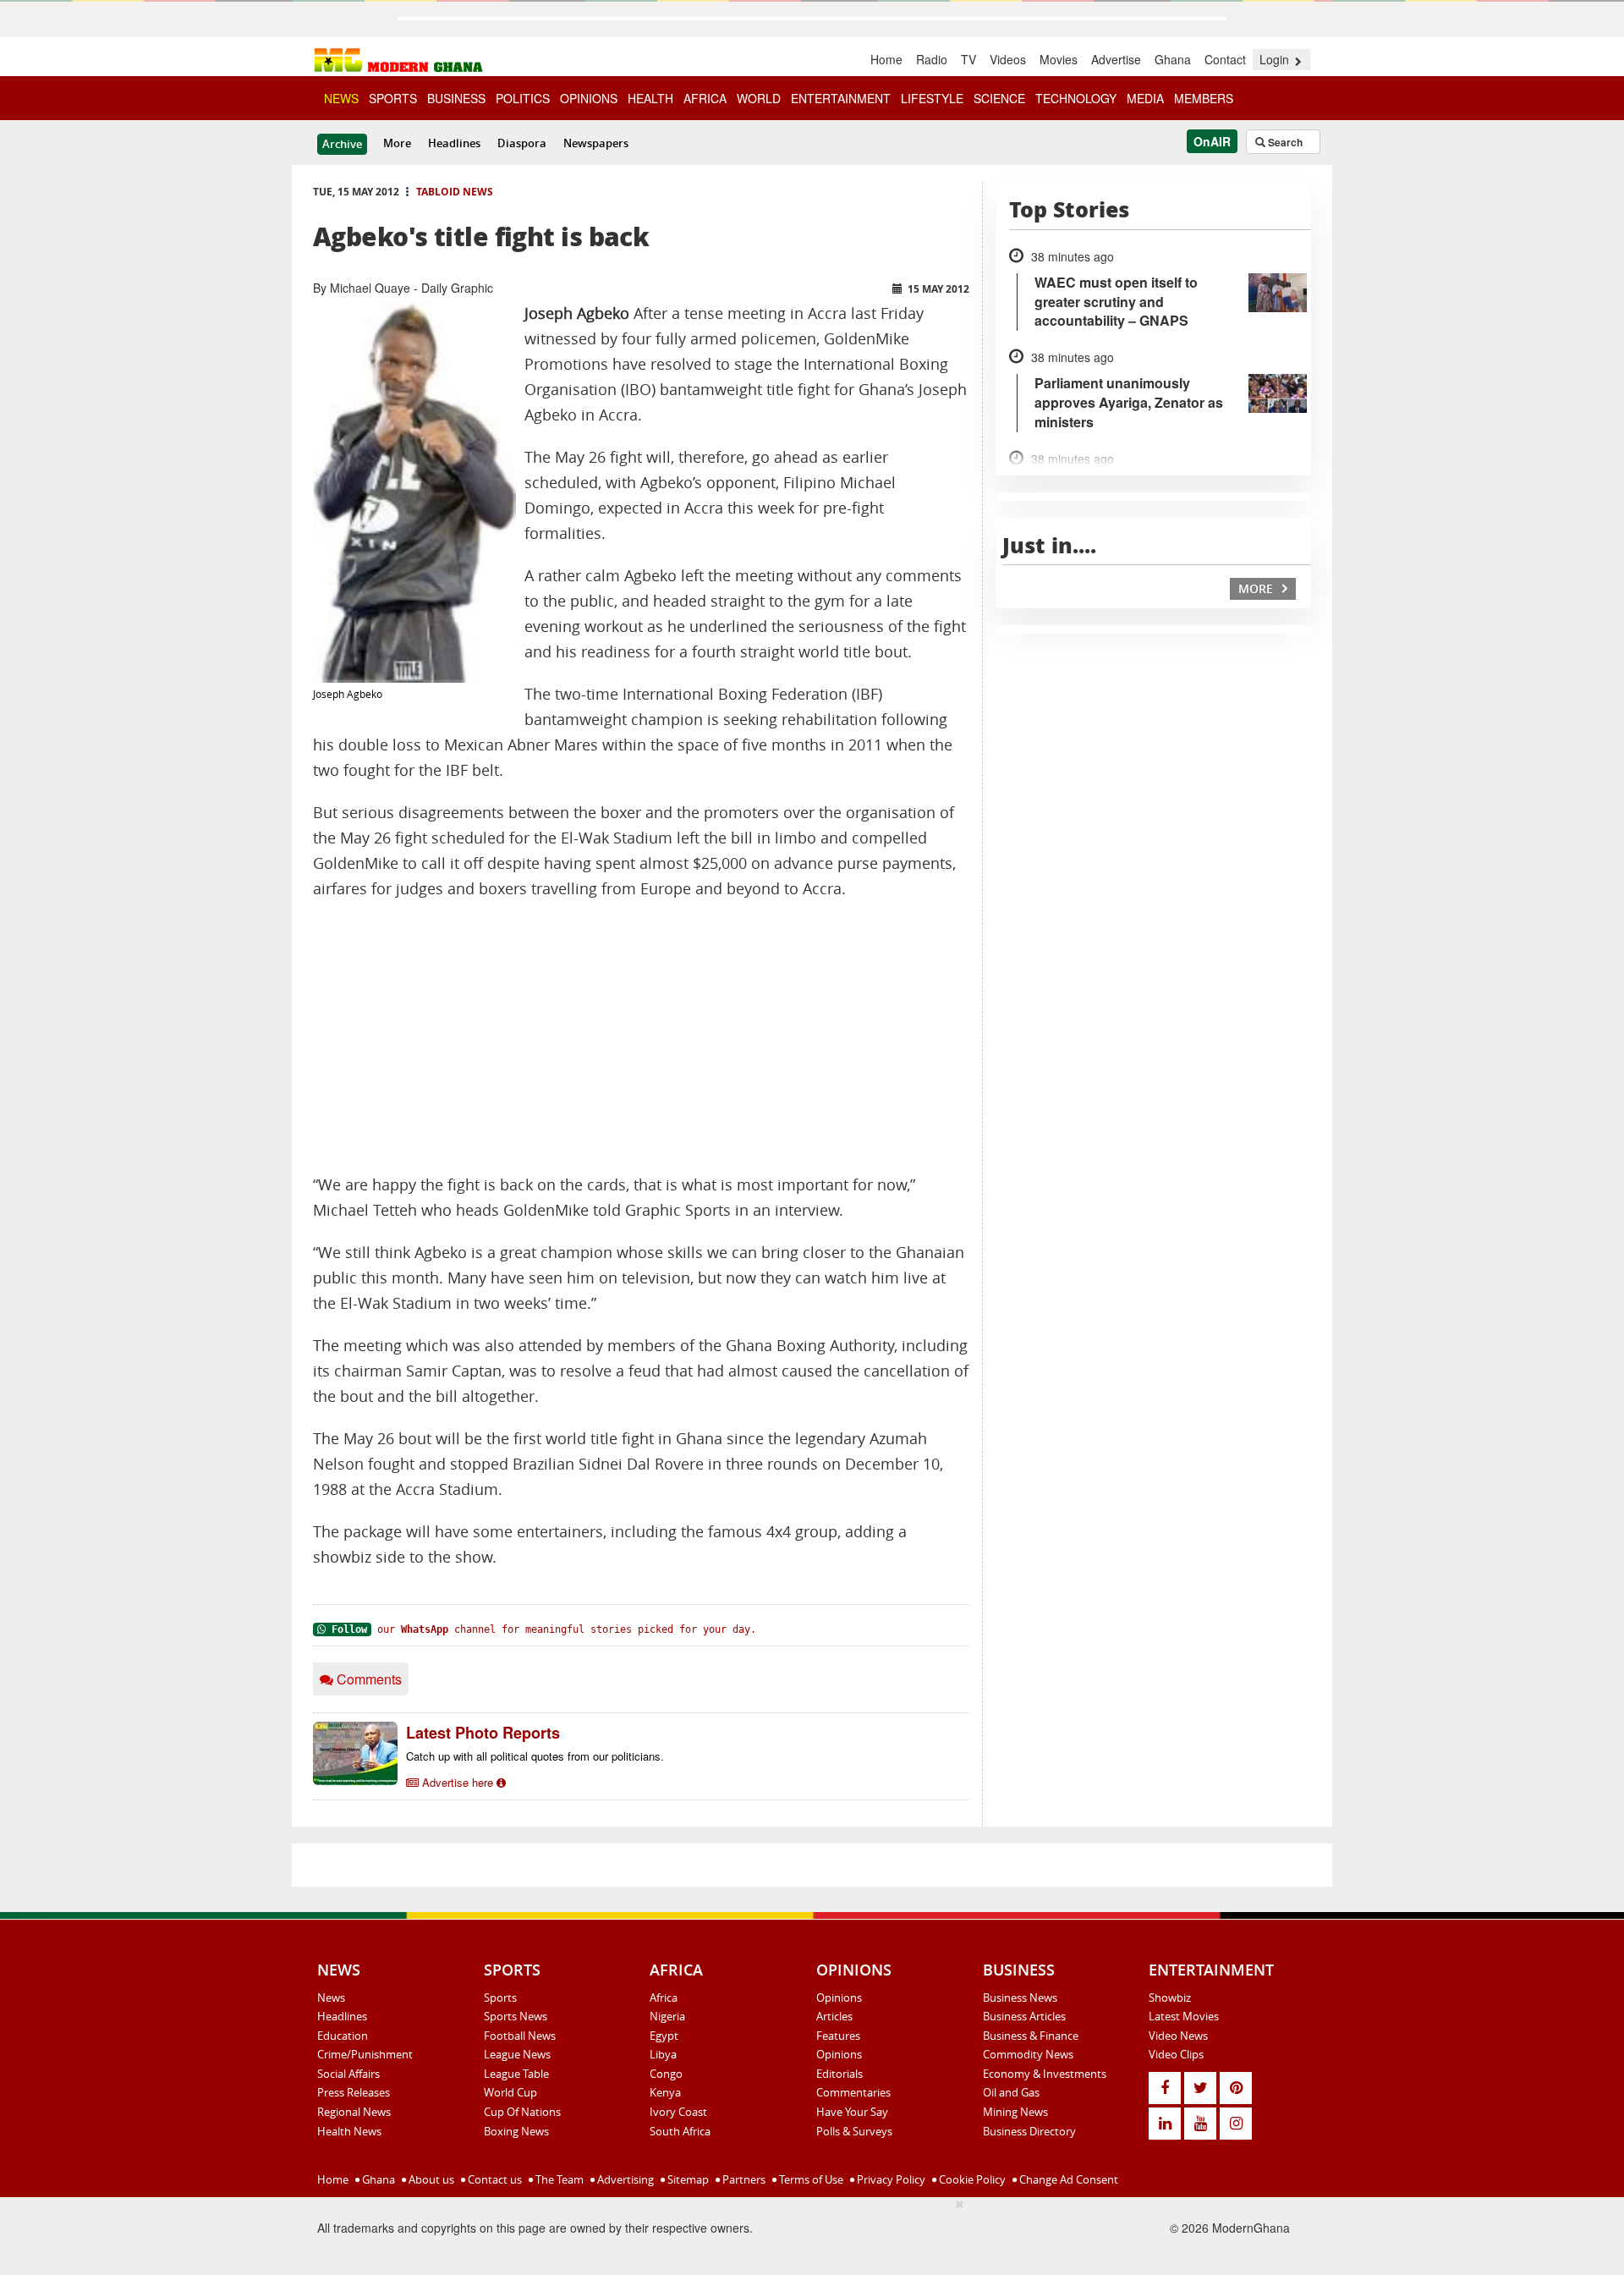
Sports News (516, 2016)
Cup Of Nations (522, 2112)
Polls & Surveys (854, 2131)
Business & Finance (1031, 2036)
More (397, 143)
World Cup (510, 2092)
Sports (500, 1997)
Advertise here (458, 1782)
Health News (349, 2131)
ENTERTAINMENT (841, 98)
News (331, 1997)
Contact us (494, 2179)
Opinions (839, 1997)
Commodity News (1028, 2054)
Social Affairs (348, 2074)
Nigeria (667, 2016)
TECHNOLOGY (1076, 98)
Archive (342, 144)
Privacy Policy (890, 2179)
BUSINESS (456, 98)
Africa (664, 1997)
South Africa (680, 2131)
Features (838, 2036)
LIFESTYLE (932, 98)
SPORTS (393, 98)
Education (343, 2036)
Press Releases (354, 2092)
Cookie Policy (971, 2179)
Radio (932, 59)
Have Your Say (852, 2112)
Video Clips (1176, 2054)
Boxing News (516, 2131)
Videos (1008, 59)
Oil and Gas (1011, 2092)
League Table (516, 2074)
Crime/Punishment (365, 2054)
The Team (558, 2179)
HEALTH (650, 98)
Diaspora (522, 143)
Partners (743, 2179)
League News (517, 2054)
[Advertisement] (641, 1037)
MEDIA (1145, 98)
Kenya (665, 2092)
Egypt (664, 2036)
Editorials (839, 2074)
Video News (1178, 2036)
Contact (1225, 59)
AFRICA (705, 98)
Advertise (1116, 59)
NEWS (341, 98)
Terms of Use (810, 2179)
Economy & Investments (1045, 2074)
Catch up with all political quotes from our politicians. (535, 1756)
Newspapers (596, 143)
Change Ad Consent (1067, 2179)
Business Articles (1024, 2016)
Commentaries (853, 2092)
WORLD (759, 98)
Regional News (354, 2112)
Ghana (1173, 59)
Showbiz (1170, 1997)
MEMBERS (1204, 98)
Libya (663, 2054)
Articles (834, 2016)
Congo (666, 2074)
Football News (520, 2036)
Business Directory (1029, 2131)
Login (1276, 59)
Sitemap (687, 2179)
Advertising (624, 2179)
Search (1284, 142)
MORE (1257, 588)
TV (968, 59)
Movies (1059, 59)
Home (886, 59)
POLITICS (523, 98)
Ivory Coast (678, 2112)
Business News (1020, 1997)
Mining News (1015, 2112)
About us (430, 2179)
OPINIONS (589, 98)
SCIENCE (999, 98)
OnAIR (1212, 141)
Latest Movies (1184, 2016)
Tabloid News (455, 192)
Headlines (454, 143)
